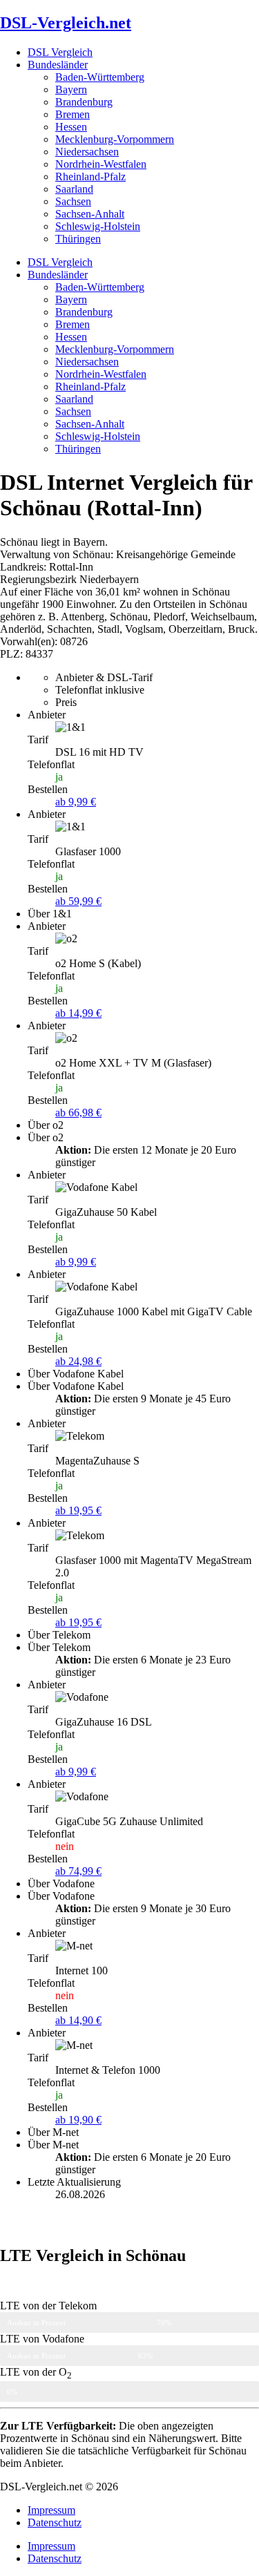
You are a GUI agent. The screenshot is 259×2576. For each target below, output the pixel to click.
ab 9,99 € (76, 802)
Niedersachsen (87, 152)
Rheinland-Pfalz (90, 176)
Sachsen (73, 201)
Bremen (73, 114)
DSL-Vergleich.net (66, 23)
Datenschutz (55, 2522)
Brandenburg (84, 102)
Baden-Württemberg (100, 77)
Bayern (71, 89)
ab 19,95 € (78, 1510)
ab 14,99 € (78, 1013)
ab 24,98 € (78, 1361)
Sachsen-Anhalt (90, 214)
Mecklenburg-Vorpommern (115, 139)
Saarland (74, 189)
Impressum (51, 2510)
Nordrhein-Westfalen (101, 164)
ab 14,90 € (78, 2020)
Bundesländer (58, 65)
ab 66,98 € (78, 1113)
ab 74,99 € (78, 1871)
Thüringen (78, 239)
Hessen (71, 127)
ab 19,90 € (78, 2120)
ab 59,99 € (78, 901)
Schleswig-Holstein (98, 226)
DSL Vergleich (60, 52)
